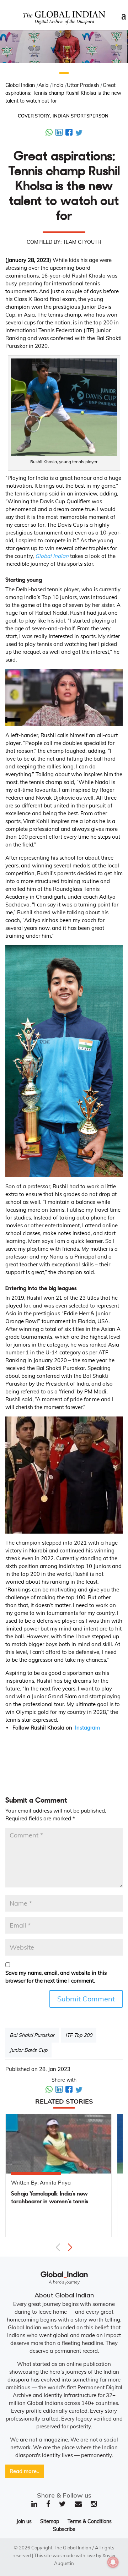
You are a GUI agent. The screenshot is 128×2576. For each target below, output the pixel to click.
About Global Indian (64, 2295)
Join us (24, 2521)
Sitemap (50, 2521)
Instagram (87, 1728)
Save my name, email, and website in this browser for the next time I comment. (56, 1977)
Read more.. (25, 2471)
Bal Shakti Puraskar (32, 2035)
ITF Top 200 (79, 2035)
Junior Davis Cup (28, 2050)
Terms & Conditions (90, 2521)
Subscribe (64, 2529)
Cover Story (34, 116)
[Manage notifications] (113, 2562)
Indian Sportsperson (81, 116)
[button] (64, 73)
